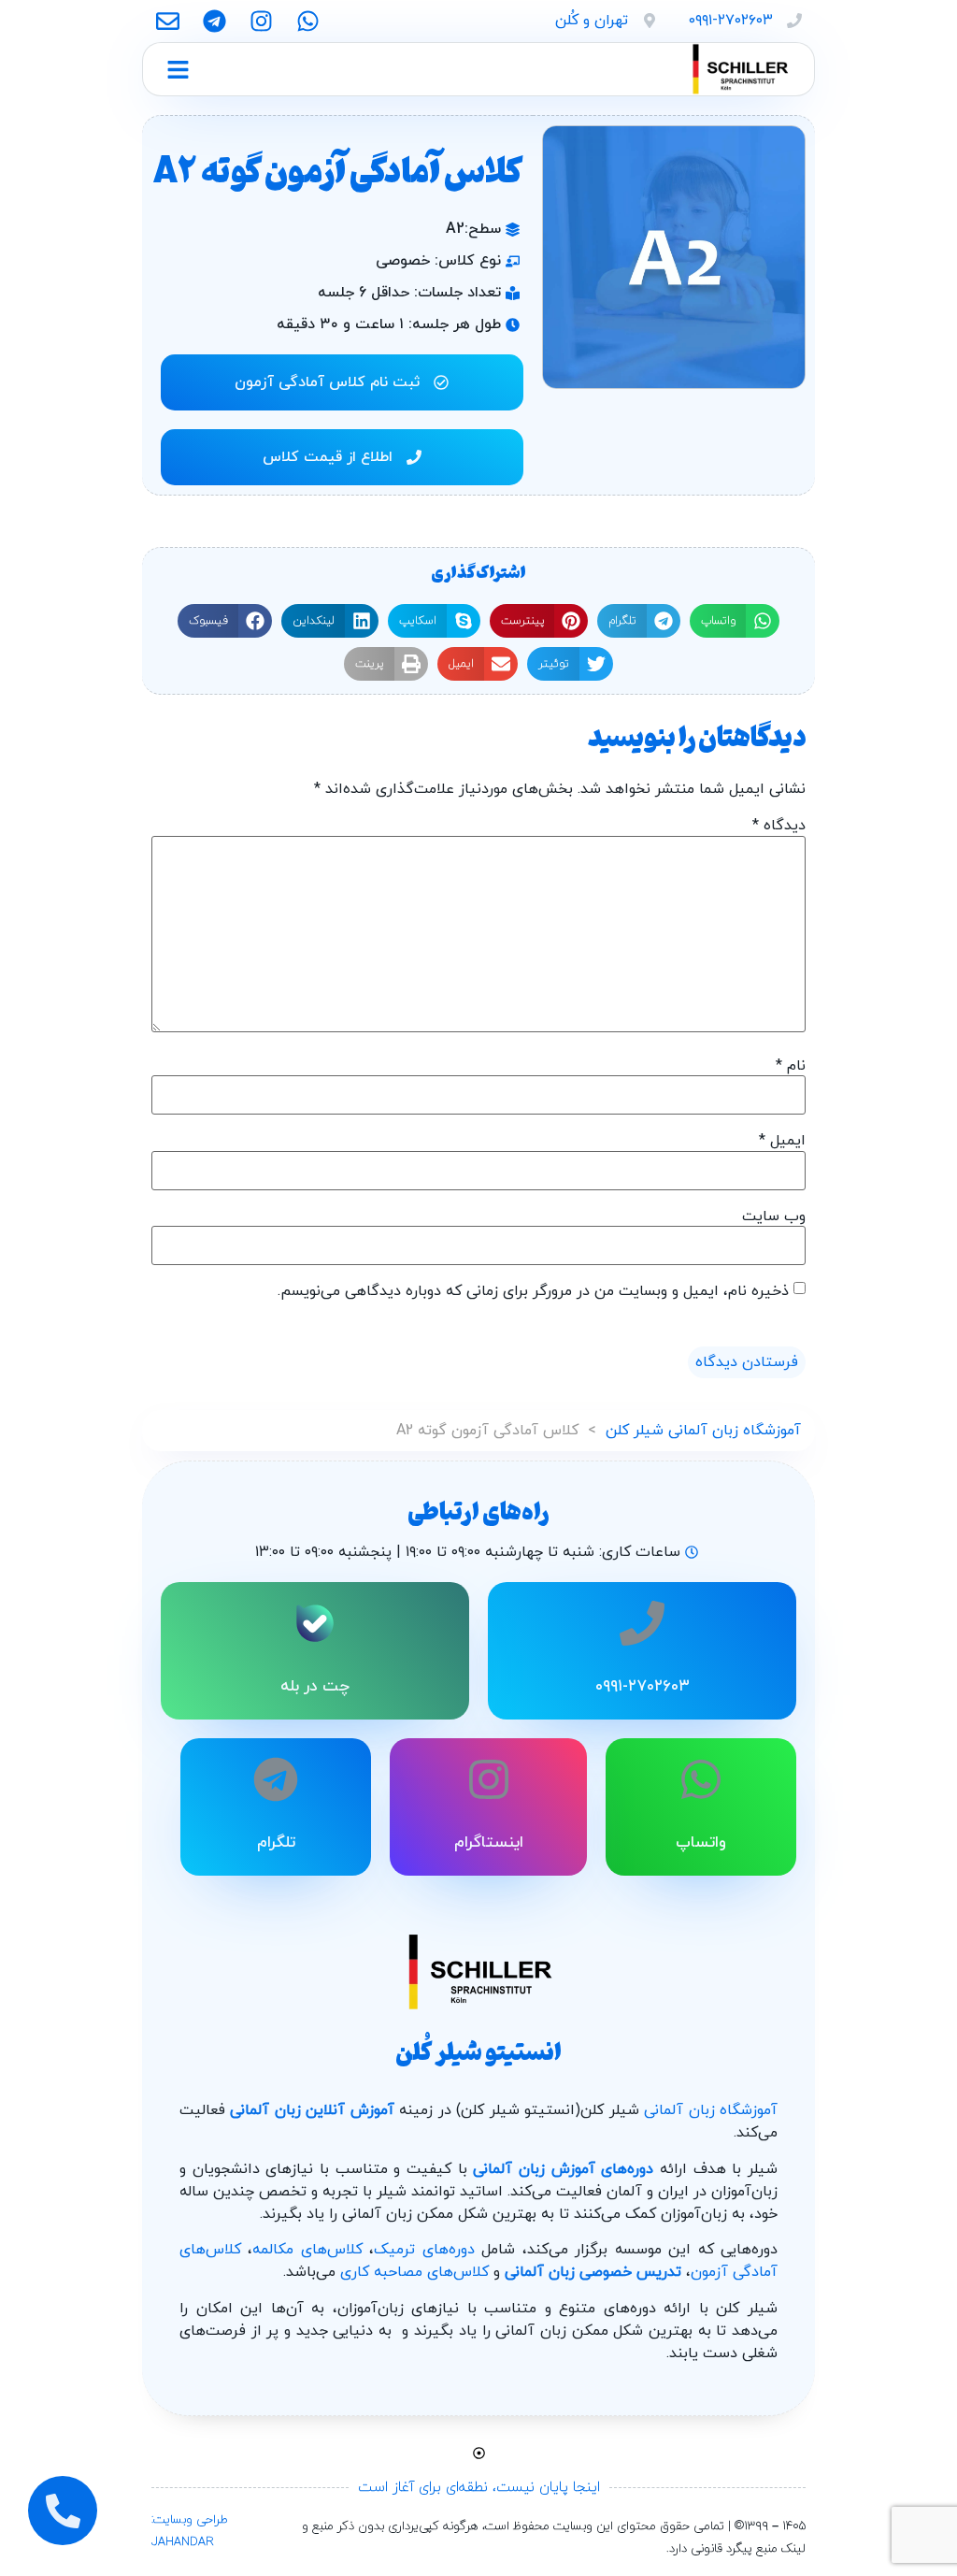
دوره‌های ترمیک (424, 2250)
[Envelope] (168, 21)
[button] (735, 621)
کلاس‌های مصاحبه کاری (414, 2272)
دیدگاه (779, 826)
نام (791, 1066)
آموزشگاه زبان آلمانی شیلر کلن (703, 1431)
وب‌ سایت (774, 1216)
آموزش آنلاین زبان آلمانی (312, 2110)
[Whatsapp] (308, 21)
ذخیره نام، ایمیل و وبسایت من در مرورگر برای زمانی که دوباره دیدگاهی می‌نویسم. (533, 1291)
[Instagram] (261, 21)
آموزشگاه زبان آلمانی (711, 2110)
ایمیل (782, 1141)
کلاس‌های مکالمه (307, 2250)
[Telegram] (214, 21)
